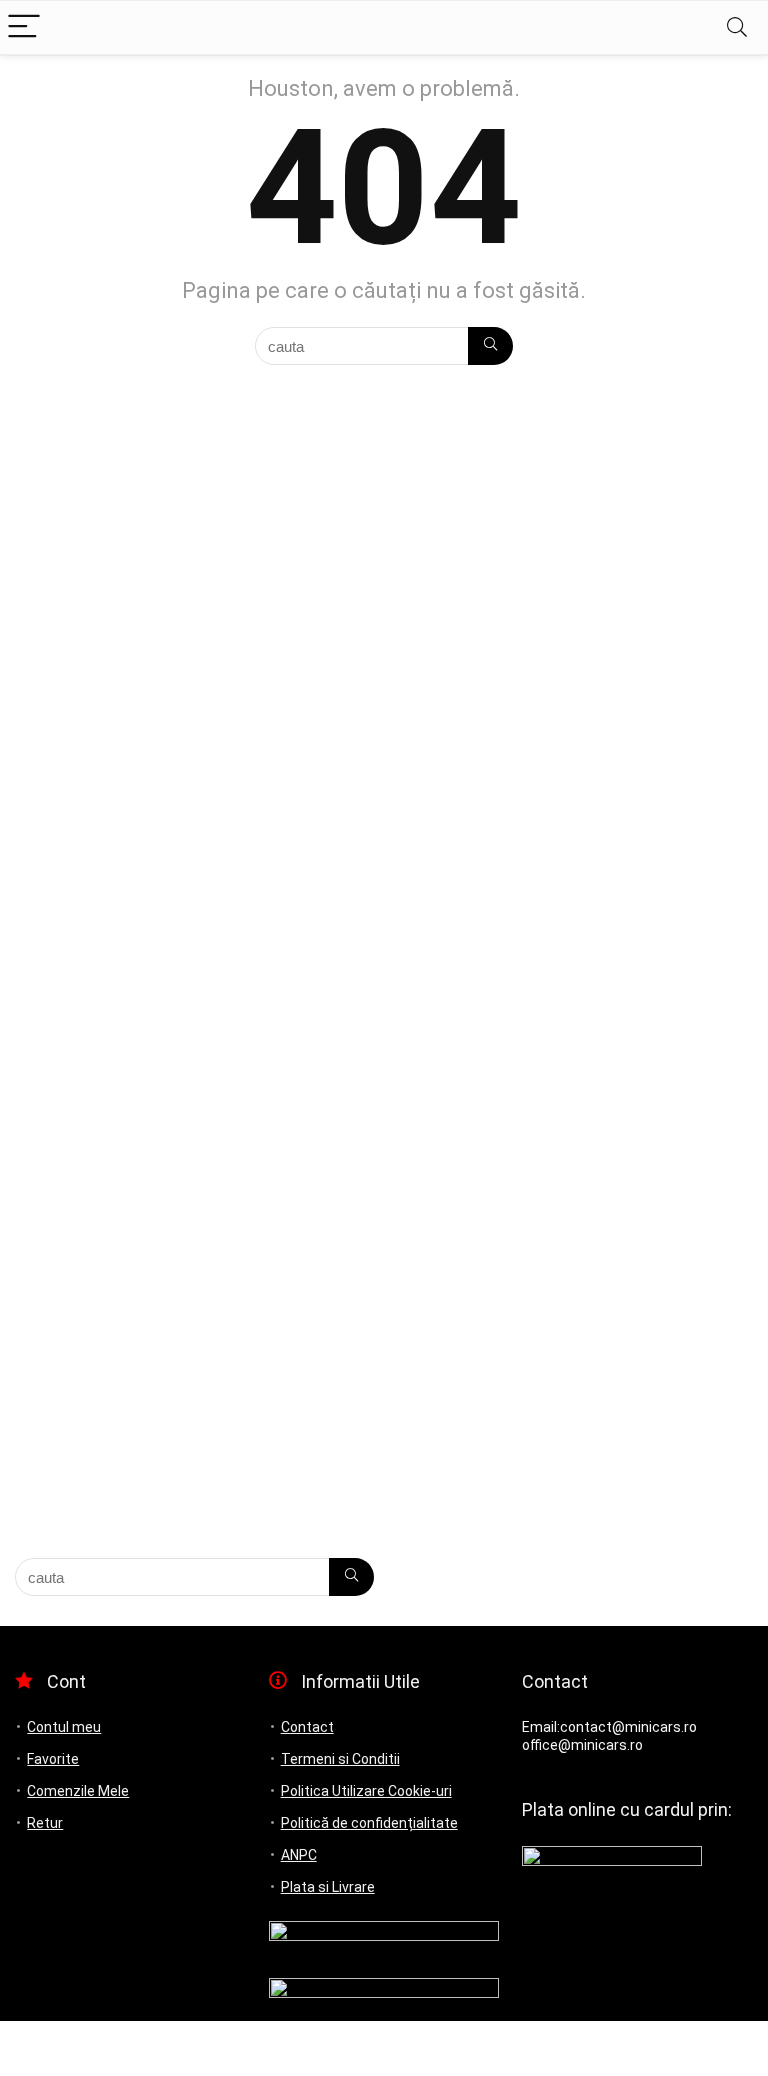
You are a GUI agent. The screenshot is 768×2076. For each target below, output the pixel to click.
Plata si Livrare (328, 1887)
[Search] (737, 27)
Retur (45, 1823)
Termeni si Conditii (340, 1759)
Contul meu (64, 1727)
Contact (307, 1727)
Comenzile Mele (78, 1791)
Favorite (53, 1759)
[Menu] (24, 27)
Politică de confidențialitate (369, 1823)
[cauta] (490, 346)
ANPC (299, 1855)
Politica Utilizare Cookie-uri (366, 1791)
